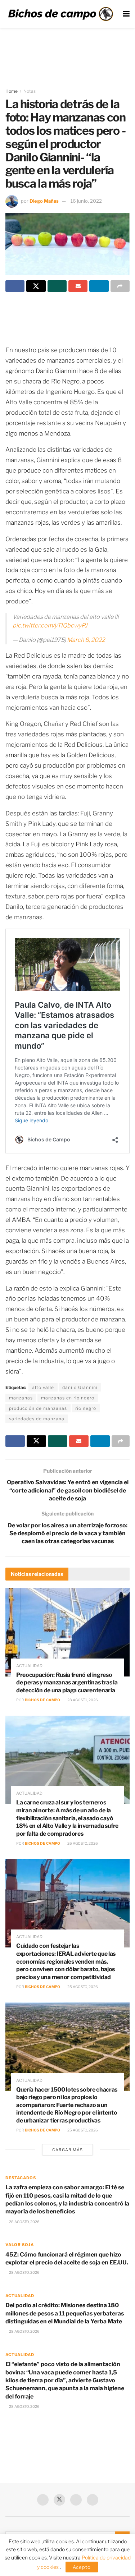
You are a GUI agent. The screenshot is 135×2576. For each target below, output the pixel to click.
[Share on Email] (78, 286)
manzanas (21, 1398)
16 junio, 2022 (86, 201)
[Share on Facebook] (15, 286)
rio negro (86, 1408)
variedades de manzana (37, 1419)
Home (12, 91)
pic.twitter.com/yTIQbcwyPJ (50, 625)
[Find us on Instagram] (93, 2500)
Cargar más (67, 2150)
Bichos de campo (42, 1700)
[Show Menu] (126, 14)
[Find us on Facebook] (43, 2500)
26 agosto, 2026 (82, 1843)
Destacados (21, 2178)
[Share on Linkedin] (99, 286)
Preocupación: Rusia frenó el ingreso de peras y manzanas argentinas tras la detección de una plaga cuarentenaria (67, 1683)
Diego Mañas (44, 201)
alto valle (43, 1387)
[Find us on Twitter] (59, 2500)
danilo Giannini (80, 1387)
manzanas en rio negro (68, 1398)
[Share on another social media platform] (120, 286)
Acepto (82, 2567)
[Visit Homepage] (60, 14)
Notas (30, 91)
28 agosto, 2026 (82, 1700)
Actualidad (29, 1666)
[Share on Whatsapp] (57, 286)
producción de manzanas (38, 1408)
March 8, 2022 (86, 640)
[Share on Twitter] (36, 286)
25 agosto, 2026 (82, 1987)
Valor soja (20, 2245)
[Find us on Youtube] (76, 2500)
